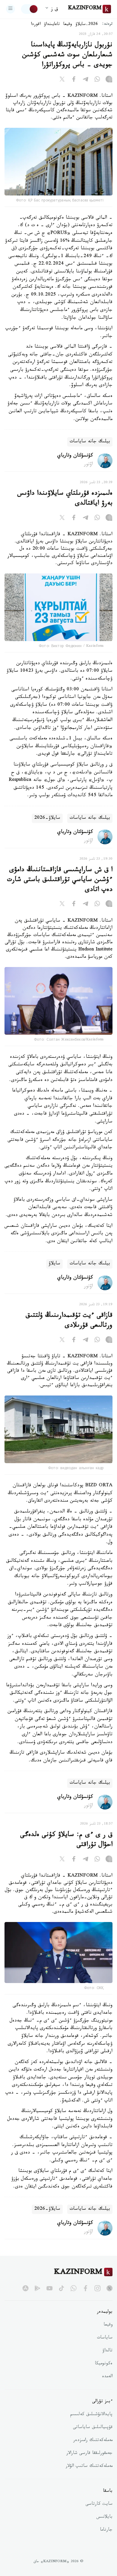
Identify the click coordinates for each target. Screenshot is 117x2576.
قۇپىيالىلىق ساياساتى (93, 2428)
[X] (62, 80)
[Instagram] (109, 80)
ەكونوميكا (104, 2364)
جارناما (106, 2530)
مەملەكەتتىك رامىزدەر (93, 2441)
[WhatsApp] (97, 80)
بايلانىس (104, 2517)
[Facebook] (74, 80)
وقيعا (68, 25)
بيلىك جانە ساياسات (90, 442)
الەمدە (107, 2377)
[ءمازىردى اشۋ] (10, 9)
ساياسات (105, 2338)
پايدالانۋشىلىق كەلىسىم (91, 2415)
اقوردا (36, 25)
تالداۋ (107, 2351)
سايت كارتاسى (99, 2504)
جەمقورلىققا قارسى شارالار (89, 2454)
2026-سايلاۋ (87, 25)
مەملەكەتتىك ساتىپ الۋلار (89, 2467)
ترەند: (107, 25)
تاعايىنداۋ (52, 25)
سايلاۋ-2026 (47, 818)
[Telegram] (85, 80)
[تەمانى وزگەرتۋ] (30, 9)
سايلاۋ (54, 1264)
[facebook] (85, 2288)
